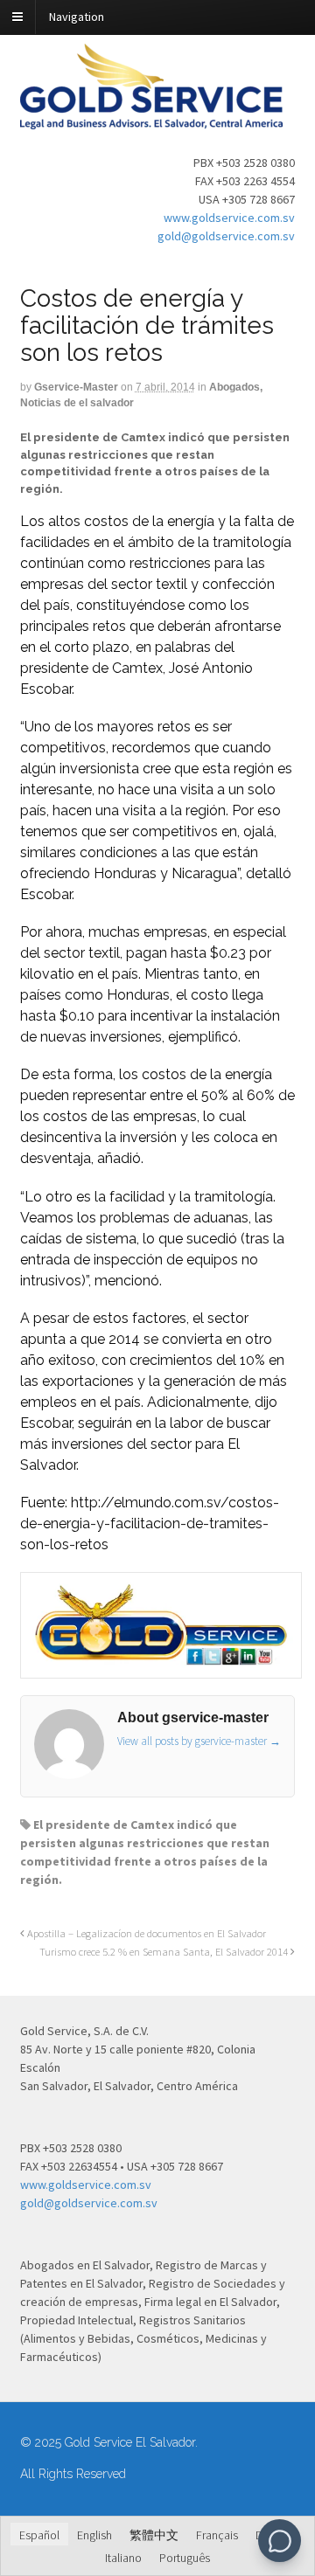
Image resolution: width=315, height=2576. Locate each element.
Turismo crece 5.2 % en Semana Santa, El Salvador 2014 (165, 1952)
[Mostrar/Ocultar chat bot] (280, 2541)
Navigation (77, 17)
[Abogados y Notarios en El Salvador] (151, 120)
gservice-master (76, 387)
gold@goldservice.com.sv (226, 236)
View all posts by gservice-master (199, 1741)
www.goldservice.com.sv (229, 218)
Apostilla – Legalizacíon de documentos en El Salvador (145, 1933)
